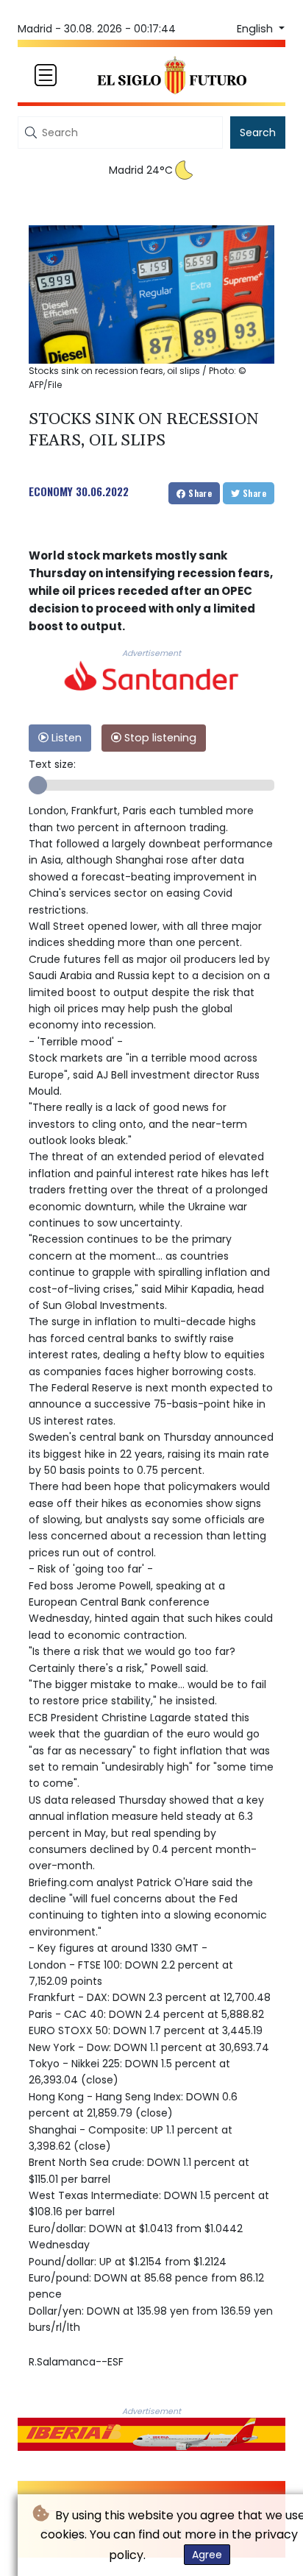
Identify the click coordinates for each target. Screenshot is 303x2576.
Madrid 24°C (141, 170)
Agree (207, 2555)
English (256, 29)
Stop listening (159, 738)
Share (199, 493)
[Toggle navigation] (46, 75)
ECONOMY (51, 491)
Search (258, 133)
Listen (65, 738)
